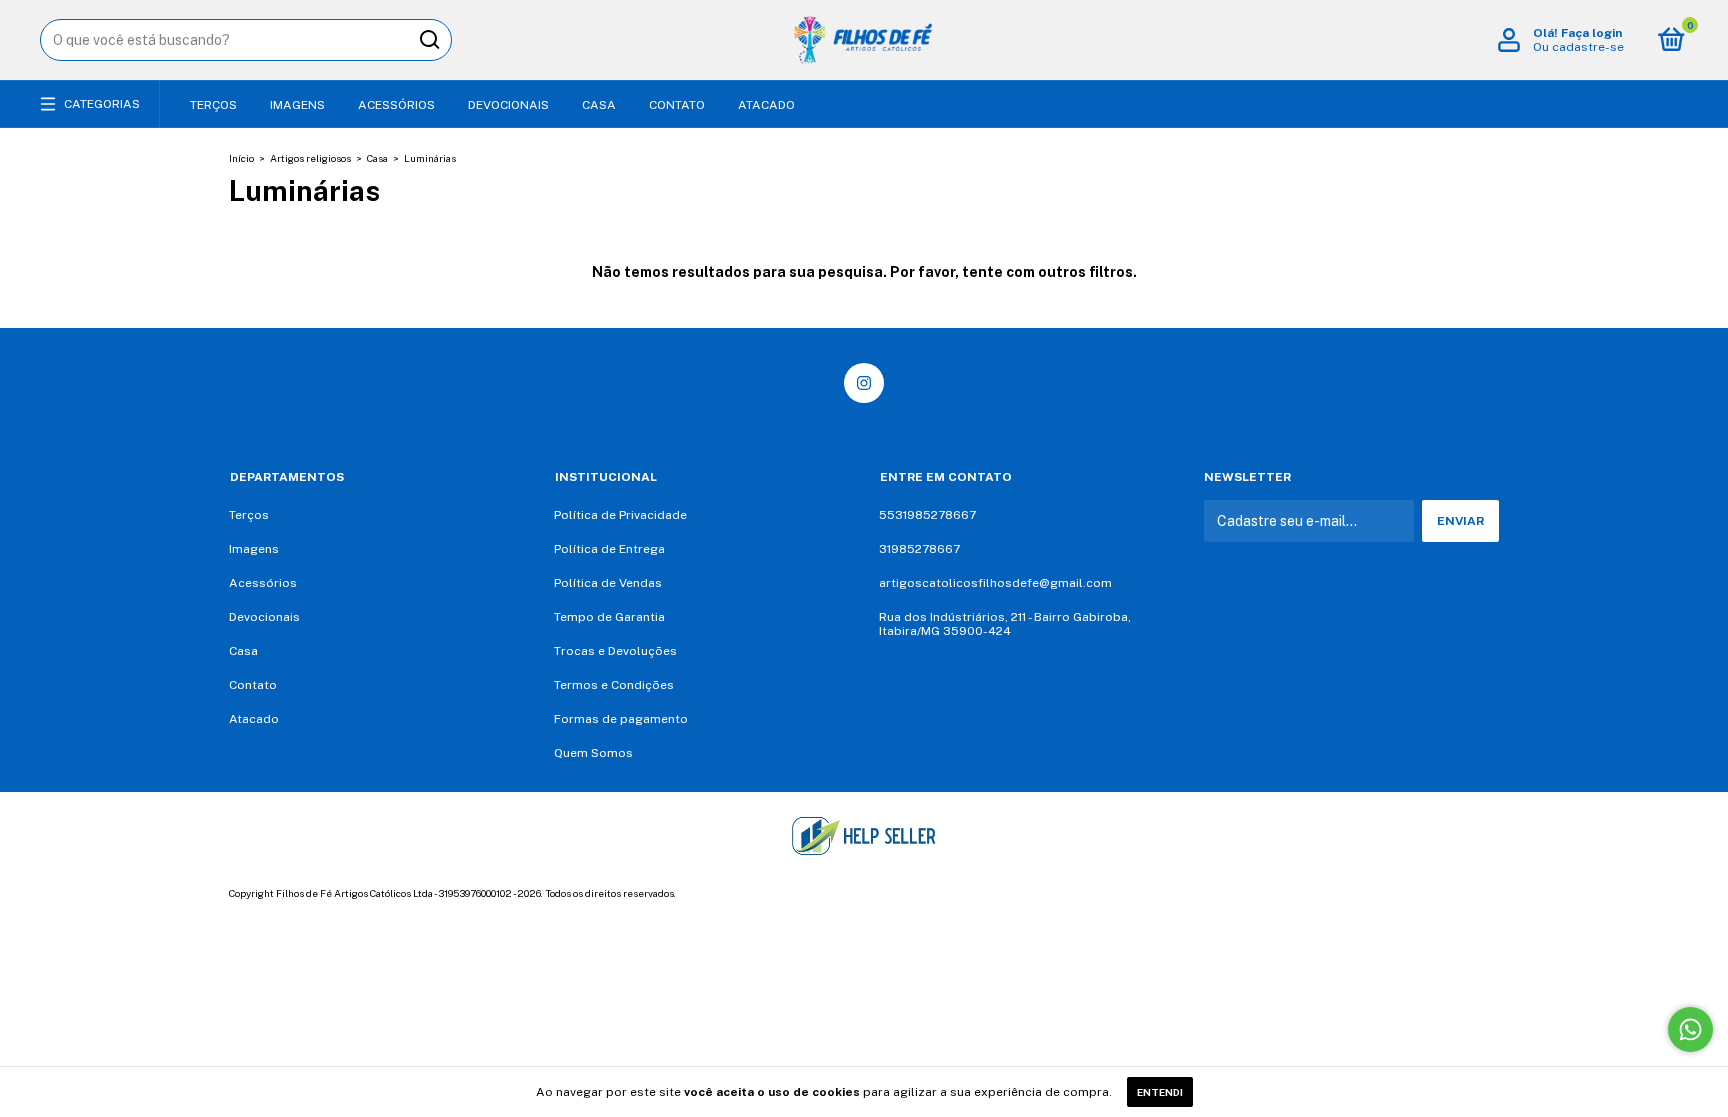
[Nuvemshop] (1436, 896)
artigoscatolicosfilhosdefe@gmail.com (995, 583)
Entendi (1160, 1092)
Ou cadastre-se (1578, 47)
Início (241, 158)
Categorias (102, 104)
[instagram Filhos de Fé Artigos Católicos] (864, 383)
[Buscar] (428, 40)
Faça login (1591, 33)
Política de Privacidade (620, 515)
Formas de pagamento (621, 719)
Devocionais (508, 105)
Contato (677, 105)
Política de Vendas (608, 583)
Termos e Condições (614, 685)
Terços (213, 105)
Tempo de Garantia (609, 617)
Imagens (297, 105)
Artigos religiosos (310, 158)
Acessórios (396, 105)
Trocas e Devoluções (615, 651)
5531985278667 (927, 515)
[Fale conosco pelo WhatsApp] (1690, 1029)
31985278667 (919, 549)
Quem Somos (593, 753)
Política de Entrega (609, 549)
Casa (599, 105)
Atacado (766, 105)
